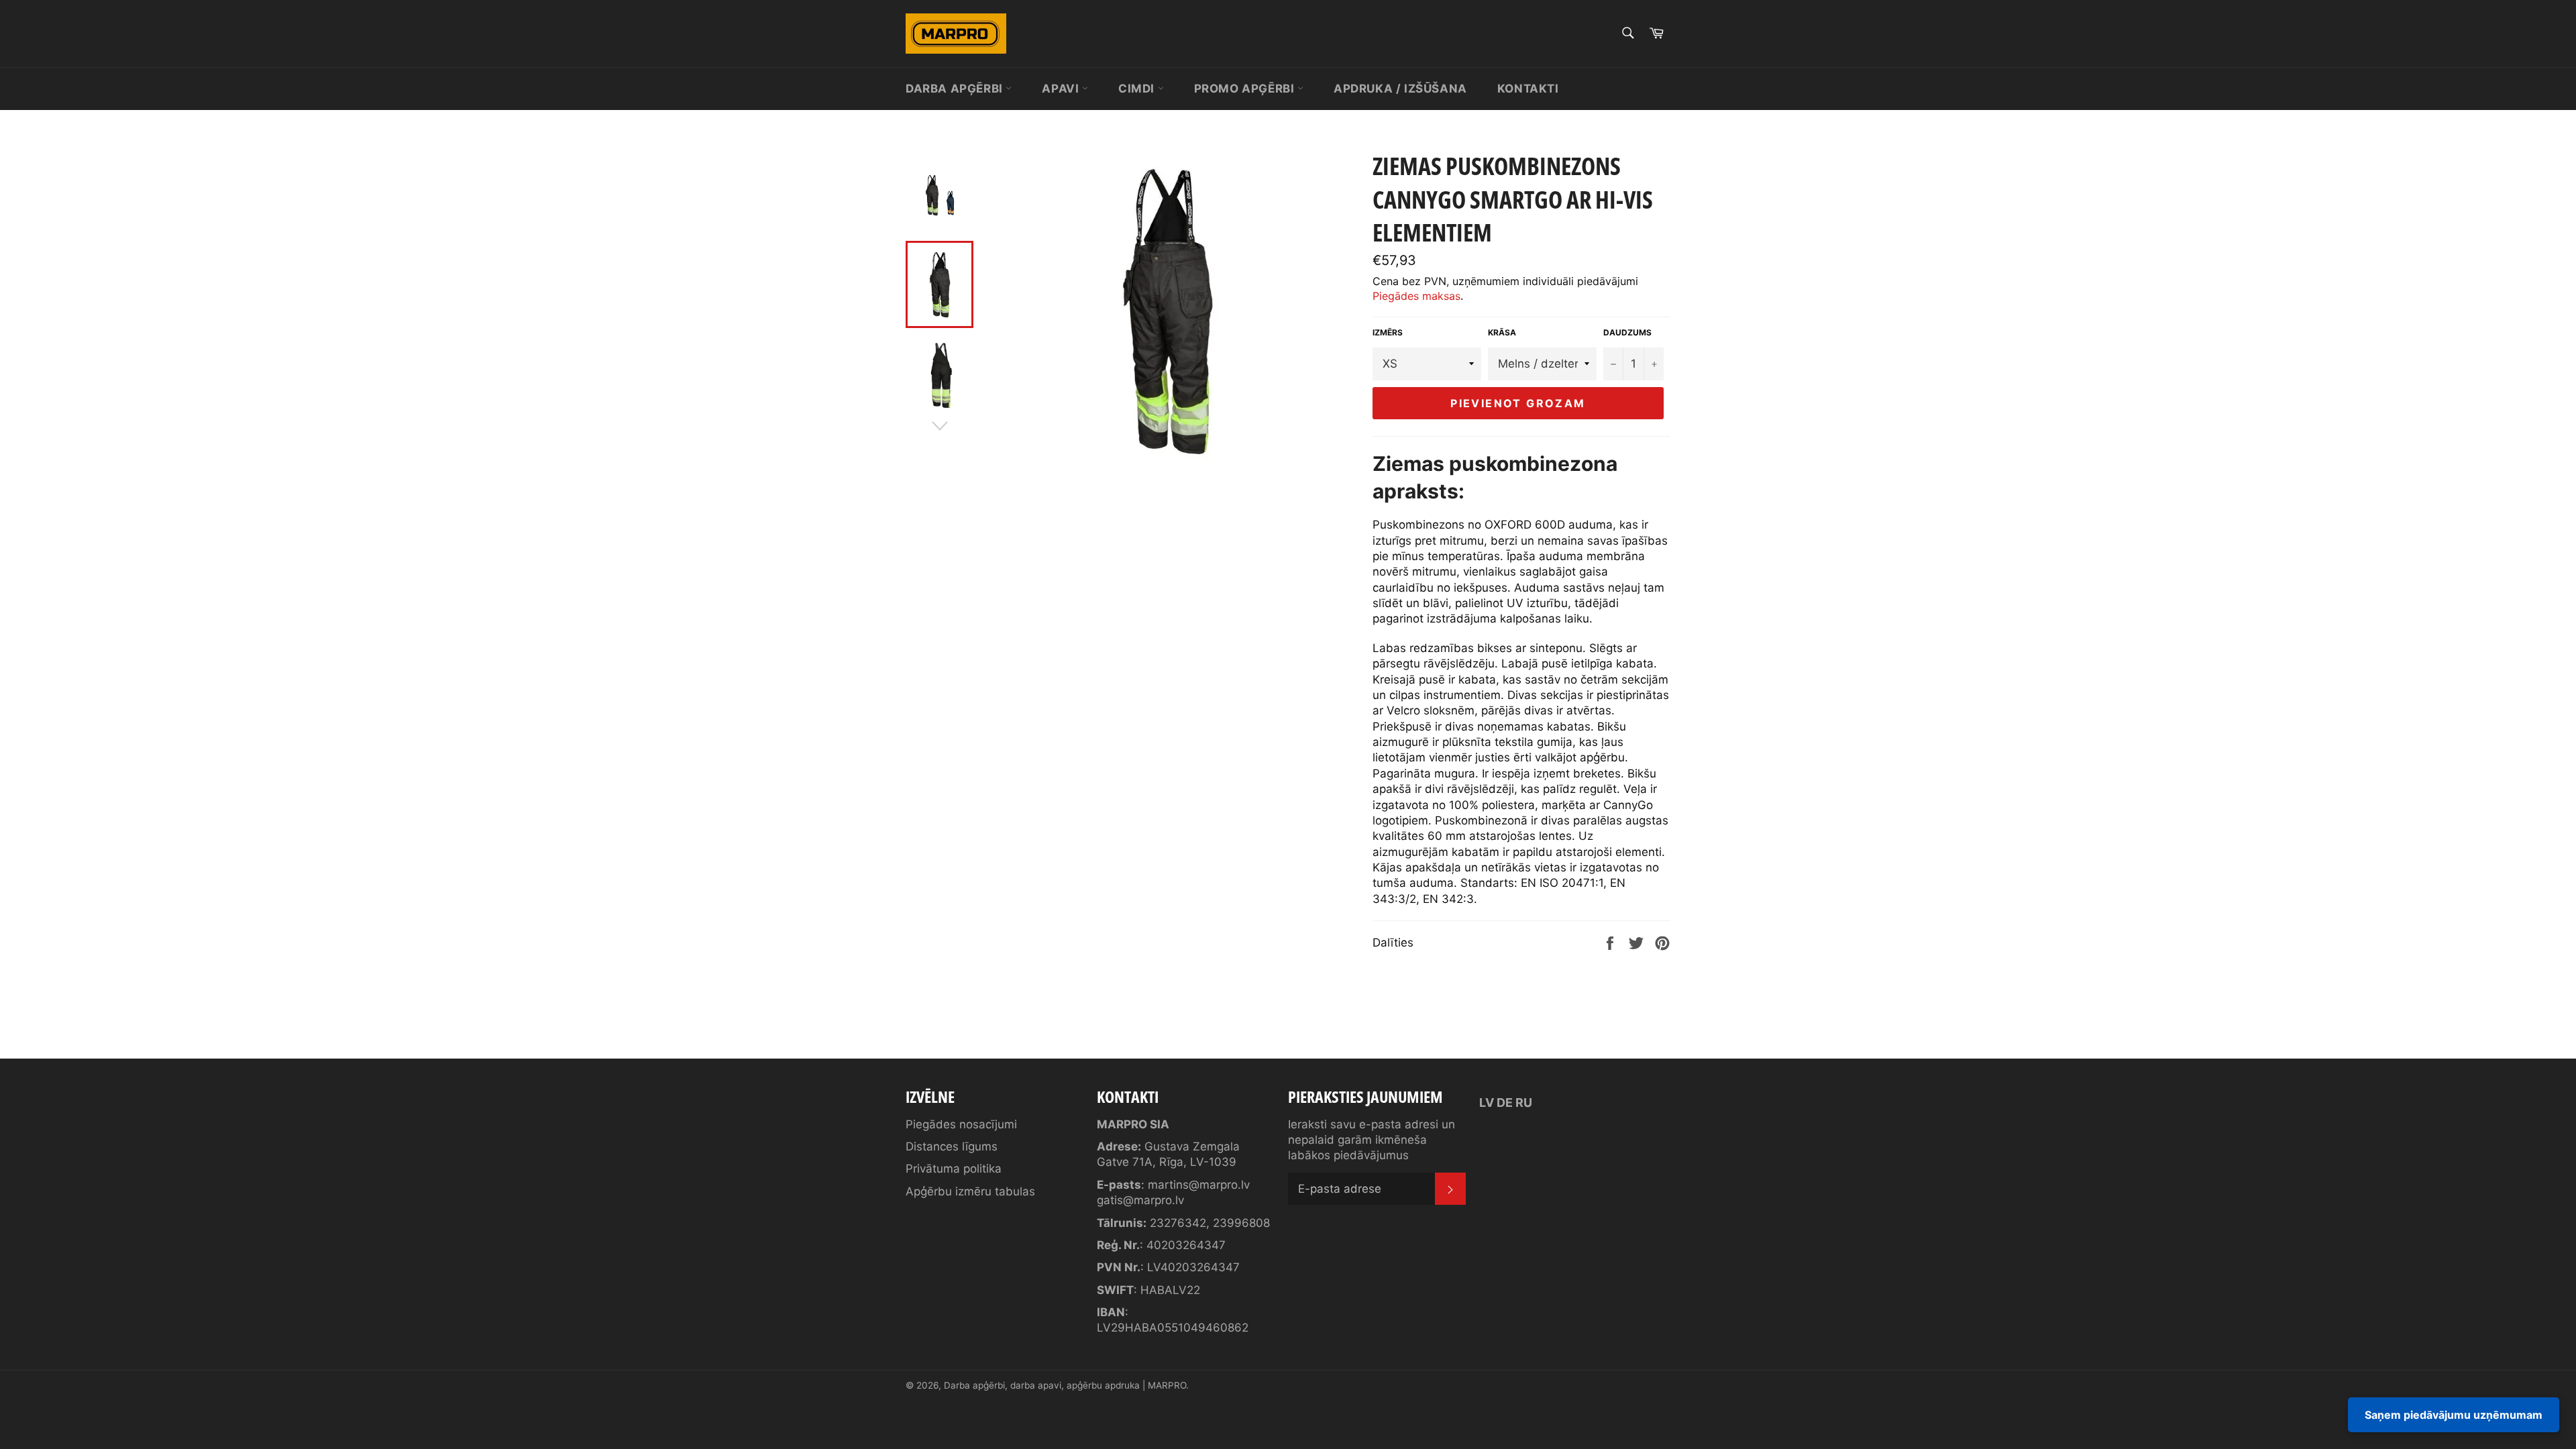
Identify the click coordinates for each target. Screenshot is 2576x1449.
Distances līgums (952, 1146)
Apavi (1062, 89)
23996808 (1241, 1223)
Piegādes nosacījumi (961, 1124)
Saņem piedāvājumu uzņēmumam (2454, 1415)
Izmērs (1388, 332)
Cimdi (1138, 89)
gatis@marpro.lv (1140, 1200)
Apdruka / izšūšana (1400, 89)
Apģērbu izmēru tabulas (970, 1191)
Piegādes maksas (1416, 296)
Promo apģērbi (1246, 89)
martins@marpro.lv (1199, 1185)
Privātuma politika (954, 1169)
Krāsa (1502, 332)
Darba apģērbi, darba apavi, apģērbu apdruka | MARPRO (1065, 1385)
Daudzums (1627, 332)
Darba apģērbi (956, 89)
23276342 (1178, 1223)
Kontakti (1528, 89)
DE (1505, 1103)
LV (1487, 1103)
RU (1524, 1103)
